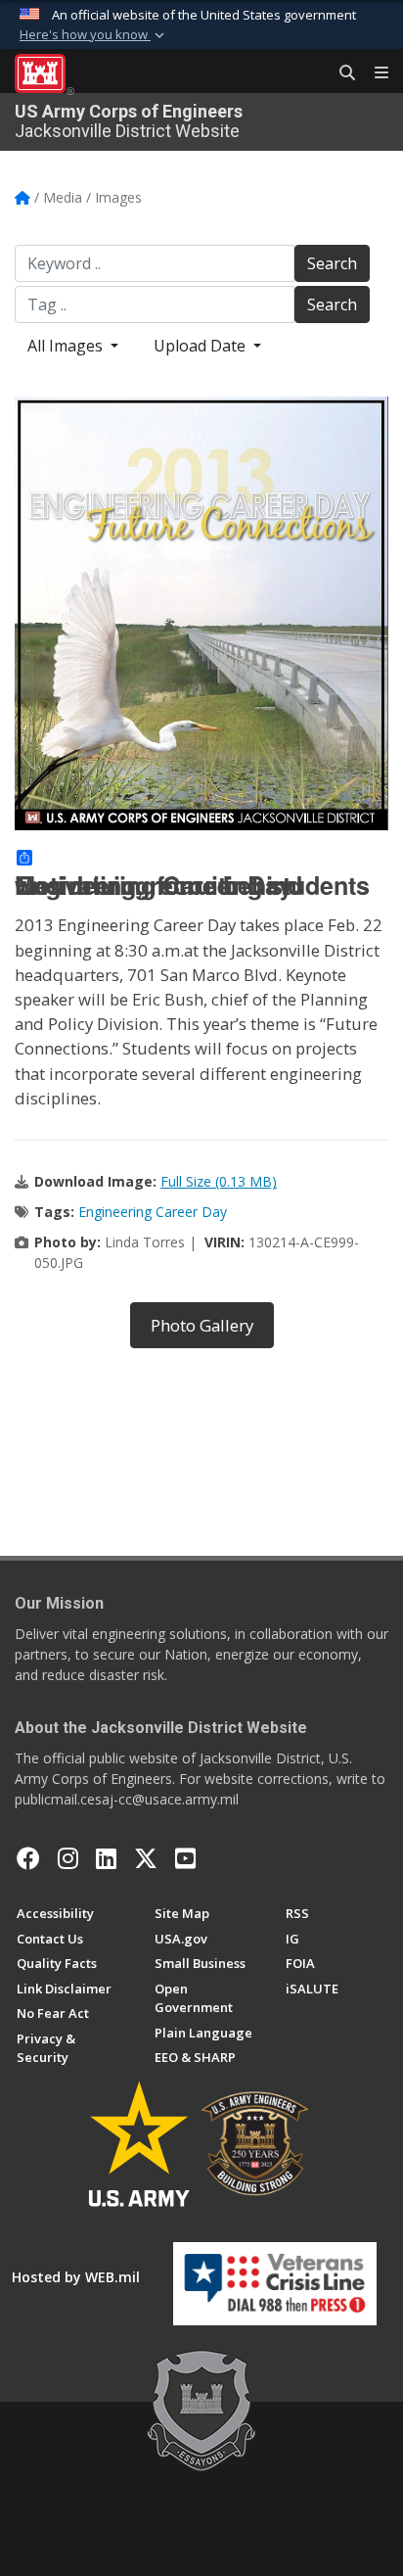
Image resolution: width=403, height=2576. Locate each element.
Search (332, 263)
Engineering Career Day (153, 1212)
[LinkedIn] (106, 1858)
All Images (67, 346)
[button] (94, 35)
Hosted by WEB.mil (76, 2277)
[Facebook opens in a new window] (28, 1858)
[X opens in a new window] (146, 1858)
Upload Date (201, 346)
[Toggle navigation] (374, 73)
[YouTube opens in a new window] (185, 1858)
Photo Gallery (202, 1325)
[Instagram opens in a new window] (68, 1858)
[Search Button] (340, 73)
